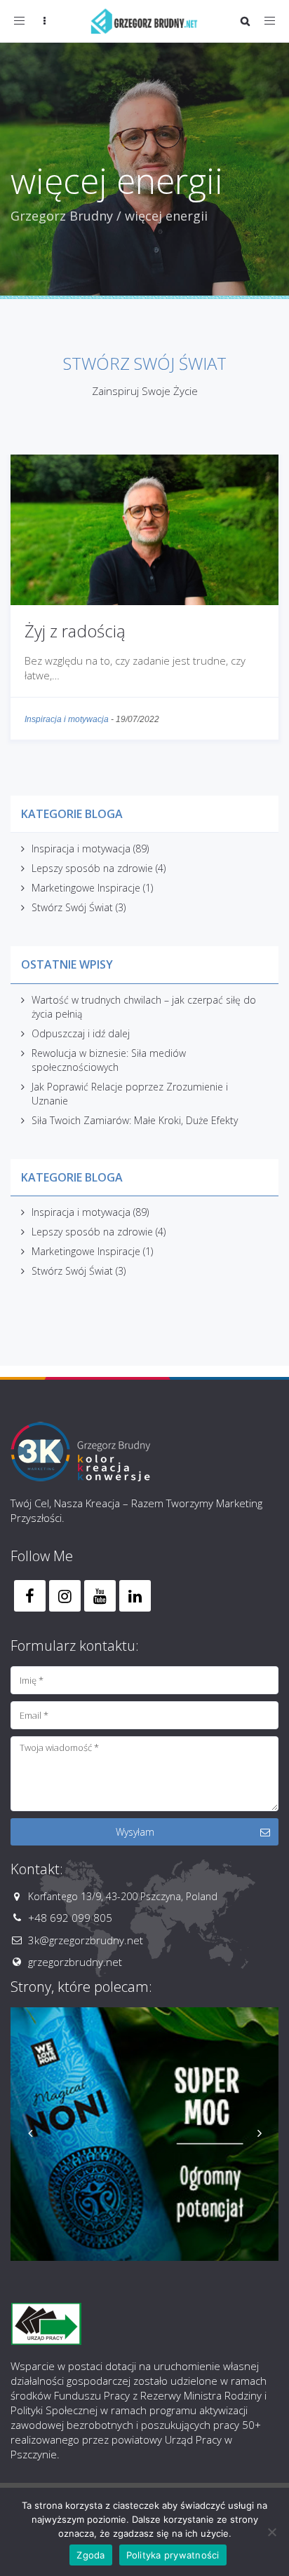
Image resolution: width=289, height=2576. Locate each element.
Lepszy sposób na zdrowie (92, 868)
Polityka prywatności (173, 2555)
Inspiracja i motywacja (67, 719)
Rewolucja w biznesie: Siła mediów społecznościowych (109, 1060)
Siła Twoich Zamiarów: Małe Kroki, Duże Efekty (135, 1120)
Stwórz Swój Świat (72, 907)
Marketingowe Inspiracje (86, 888)
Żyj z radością (75, 631)
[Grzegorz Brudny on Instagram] (65, 1596)
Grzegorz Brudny (62, 216)
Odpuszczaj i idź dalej (81, 1033)
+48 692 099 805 (70, 1918)
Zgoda (90, 2555)
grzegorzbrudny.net (75, 1962)
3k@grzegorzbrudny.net (86, 1940)
